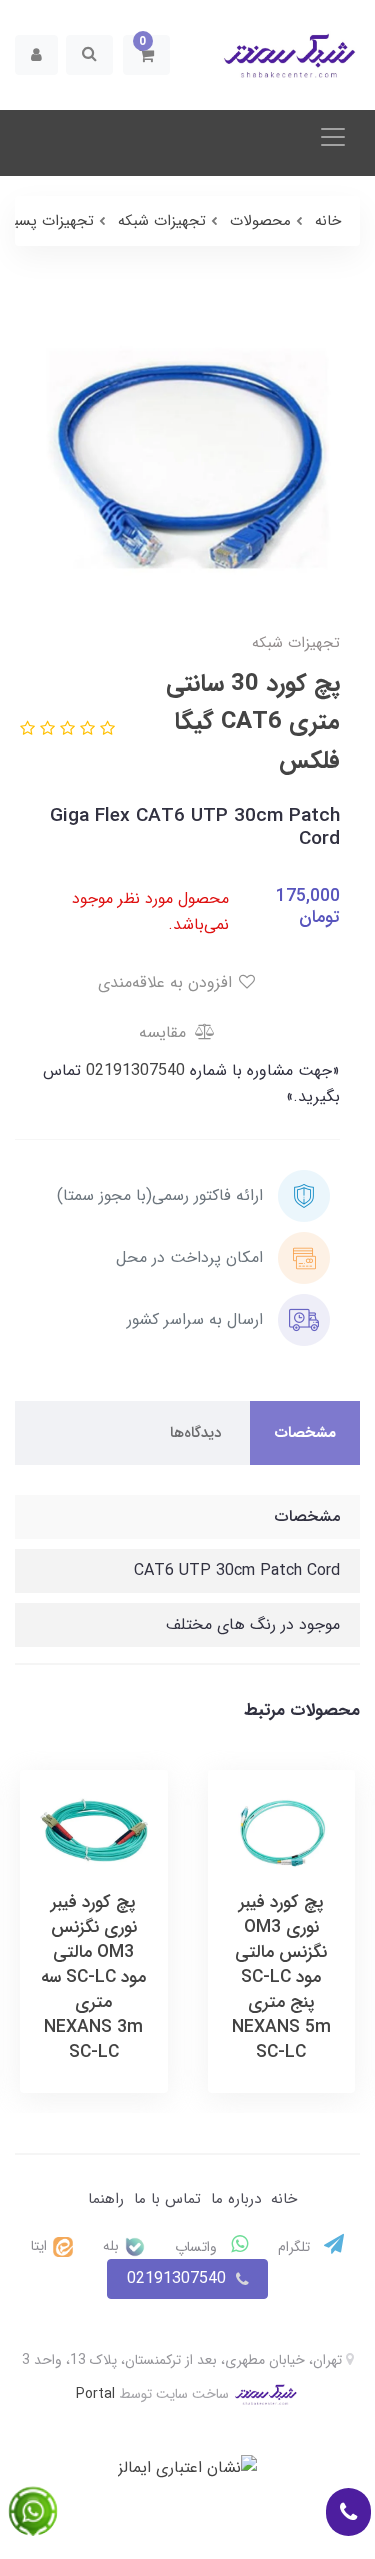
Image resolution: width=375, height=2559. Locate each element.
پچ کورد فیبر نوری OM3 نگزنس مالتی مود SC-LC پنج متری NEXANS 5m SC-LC (281, 1977)
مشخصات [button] (305, 1433)
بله (113, 2246)
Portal (95, 2393)
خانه (284, 2199)
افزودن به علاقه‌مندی (167, 982)
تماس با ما (167, 2199)
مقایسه (165, 1032)
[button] (146, 55)
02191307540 (133, 1070)
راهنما (106, 2199)
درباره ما (236, 2199)
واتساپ (198, 2247)
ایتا (41, 2246)
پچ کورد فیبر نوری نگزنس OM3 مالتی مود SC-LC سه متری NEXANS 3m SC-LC (93, 1977)
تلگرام (296, 2247)
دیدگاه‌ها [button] (195, 1433)
